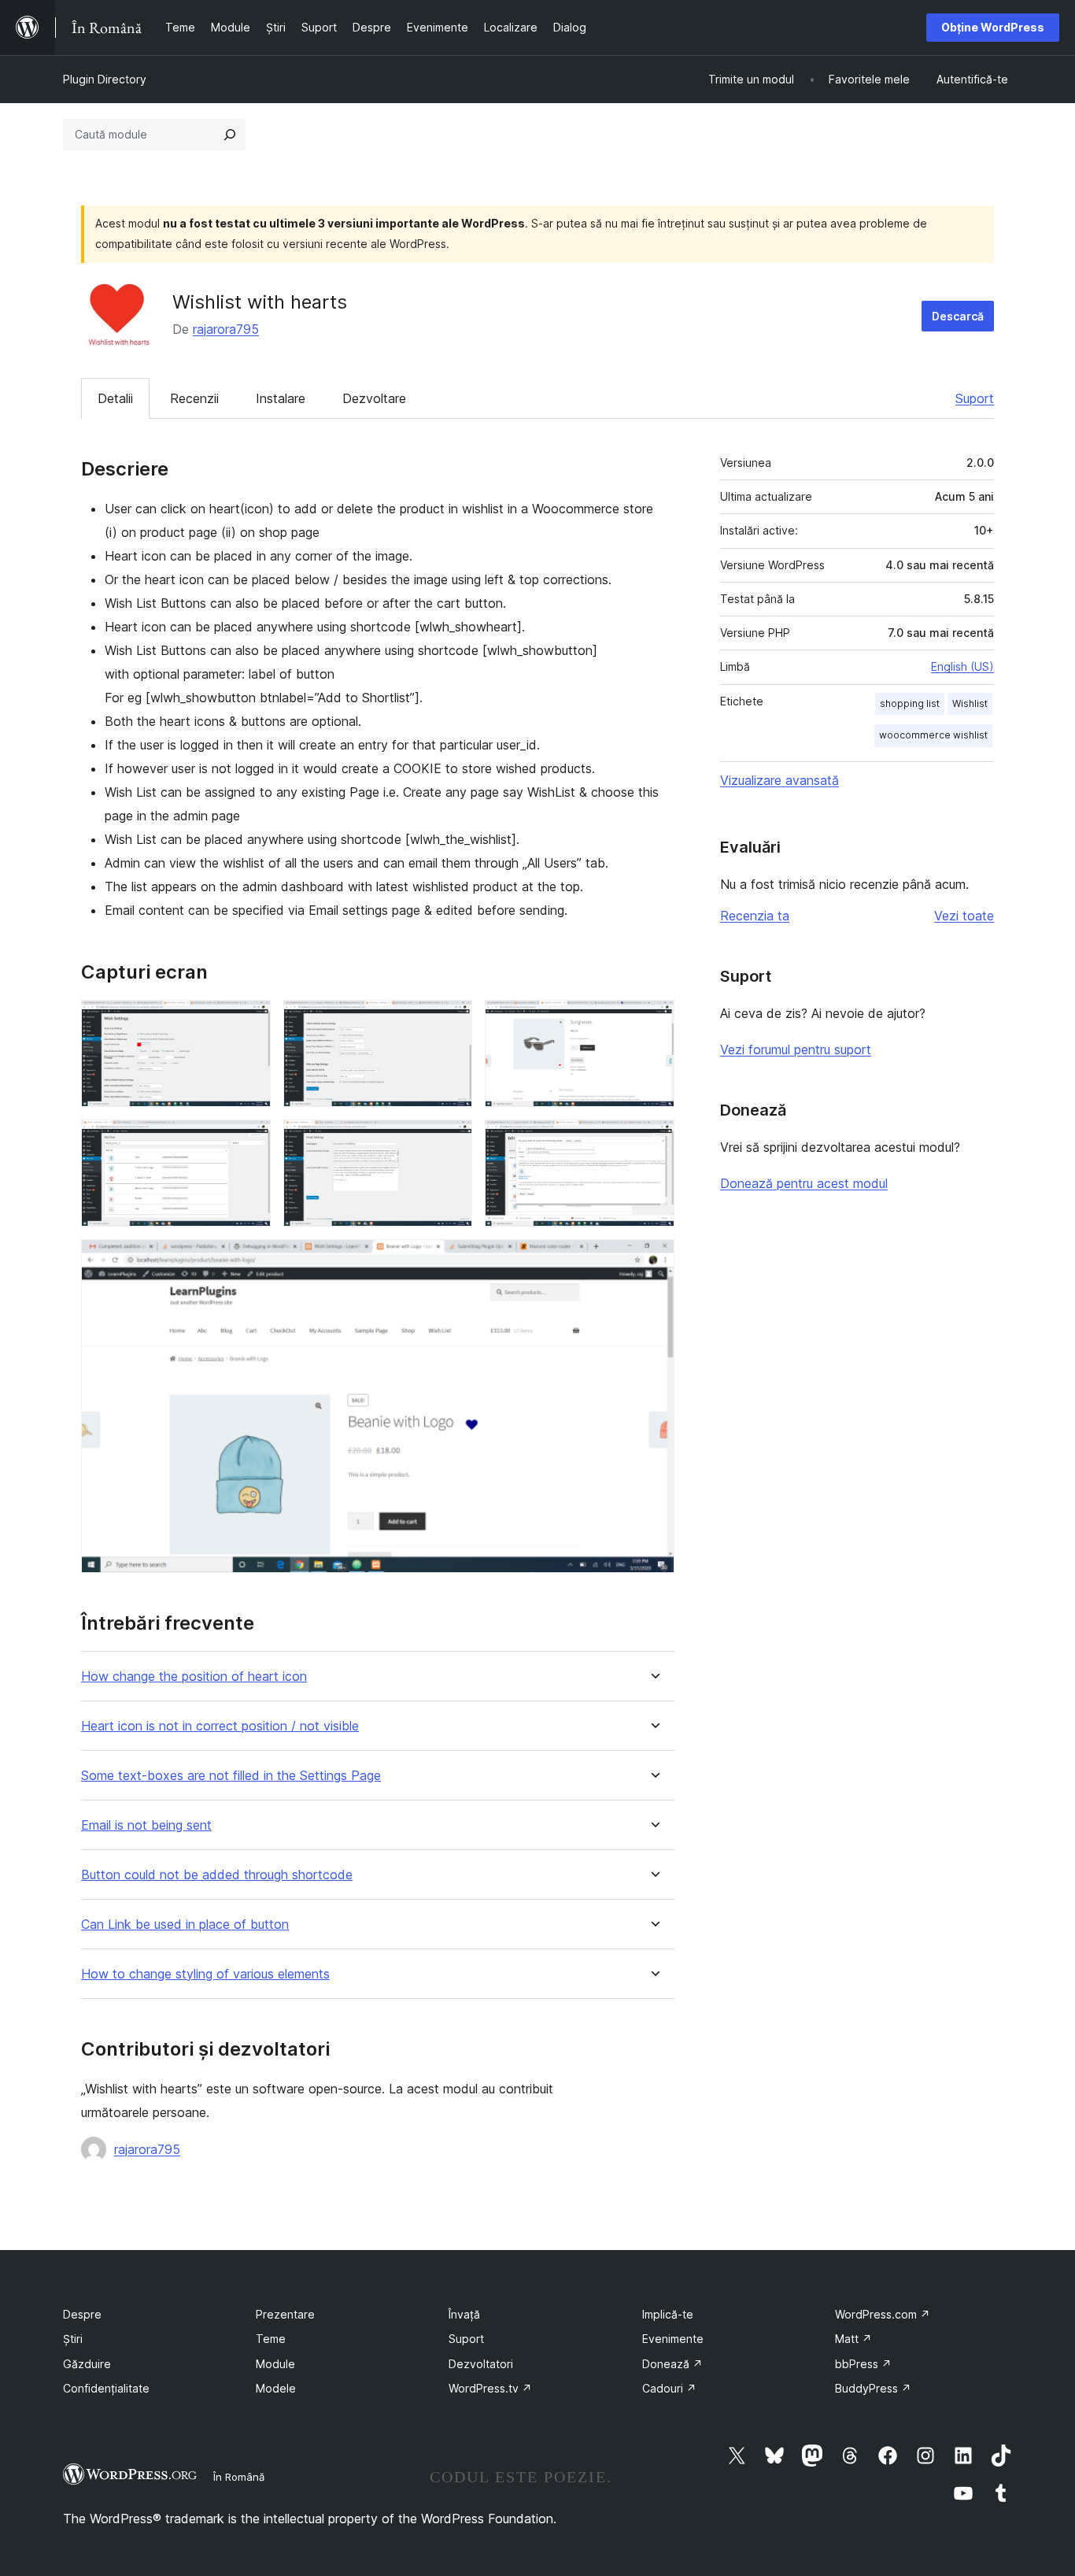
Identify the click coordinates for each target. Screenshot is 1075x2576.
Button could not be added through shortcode (217, 1875)
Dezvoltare (374, 398)
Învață (464, 2314)
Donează (672, 2364)
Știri (73, 2339)
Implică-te (668, 2314)
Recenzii (194, 398)
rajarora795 (226, 329)
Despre (82, 2314)
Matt (853, 2339)
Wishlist (970, 703)
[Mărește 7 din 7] (653, 1260)
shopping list (910, 703)
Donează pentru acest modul (804, 1183)
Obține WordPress (993, 27)
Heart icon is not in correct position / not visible (220, 1726)
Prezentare (285, 2314)
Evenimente (673, 2339)
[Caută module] (230, 135)
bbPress (863, 2364)
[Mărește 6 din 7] (653, 1141)
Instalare (281, 398)
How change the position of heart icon (194, 1677)
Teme (271, 2339)
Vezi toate (964, 916)
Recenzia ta (755, 916)
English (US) (962, 666)
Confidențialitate (106, 2388)
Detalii (115, 398)
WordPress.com (883, 2314)
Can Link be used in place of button (185, 1925)
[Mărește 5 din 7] (451, 1141)
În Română (239, 2477)
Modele (276, 2388)
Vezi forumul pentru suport (796, 1049)
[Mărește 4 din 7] (249, 1141)
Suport (975, 398)
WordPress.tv (490, 2388)
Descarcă (958, 316)
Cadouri (669, 2388)
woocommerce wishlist (933, 735)
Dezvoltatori (481, 2364)
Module (275, 2364)
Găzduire (87, 2364)
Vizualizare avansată (779, 780)
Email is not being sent (146, 1825)
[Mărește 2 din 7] (451, 1021)
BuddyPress (873, 2388)
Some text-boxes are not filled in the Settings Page (231, 1776)
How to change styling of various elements (205, 1974)
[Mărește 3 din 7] (653, 1021)
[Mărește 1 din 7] (249, 1021)
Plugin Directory (105, 79)
